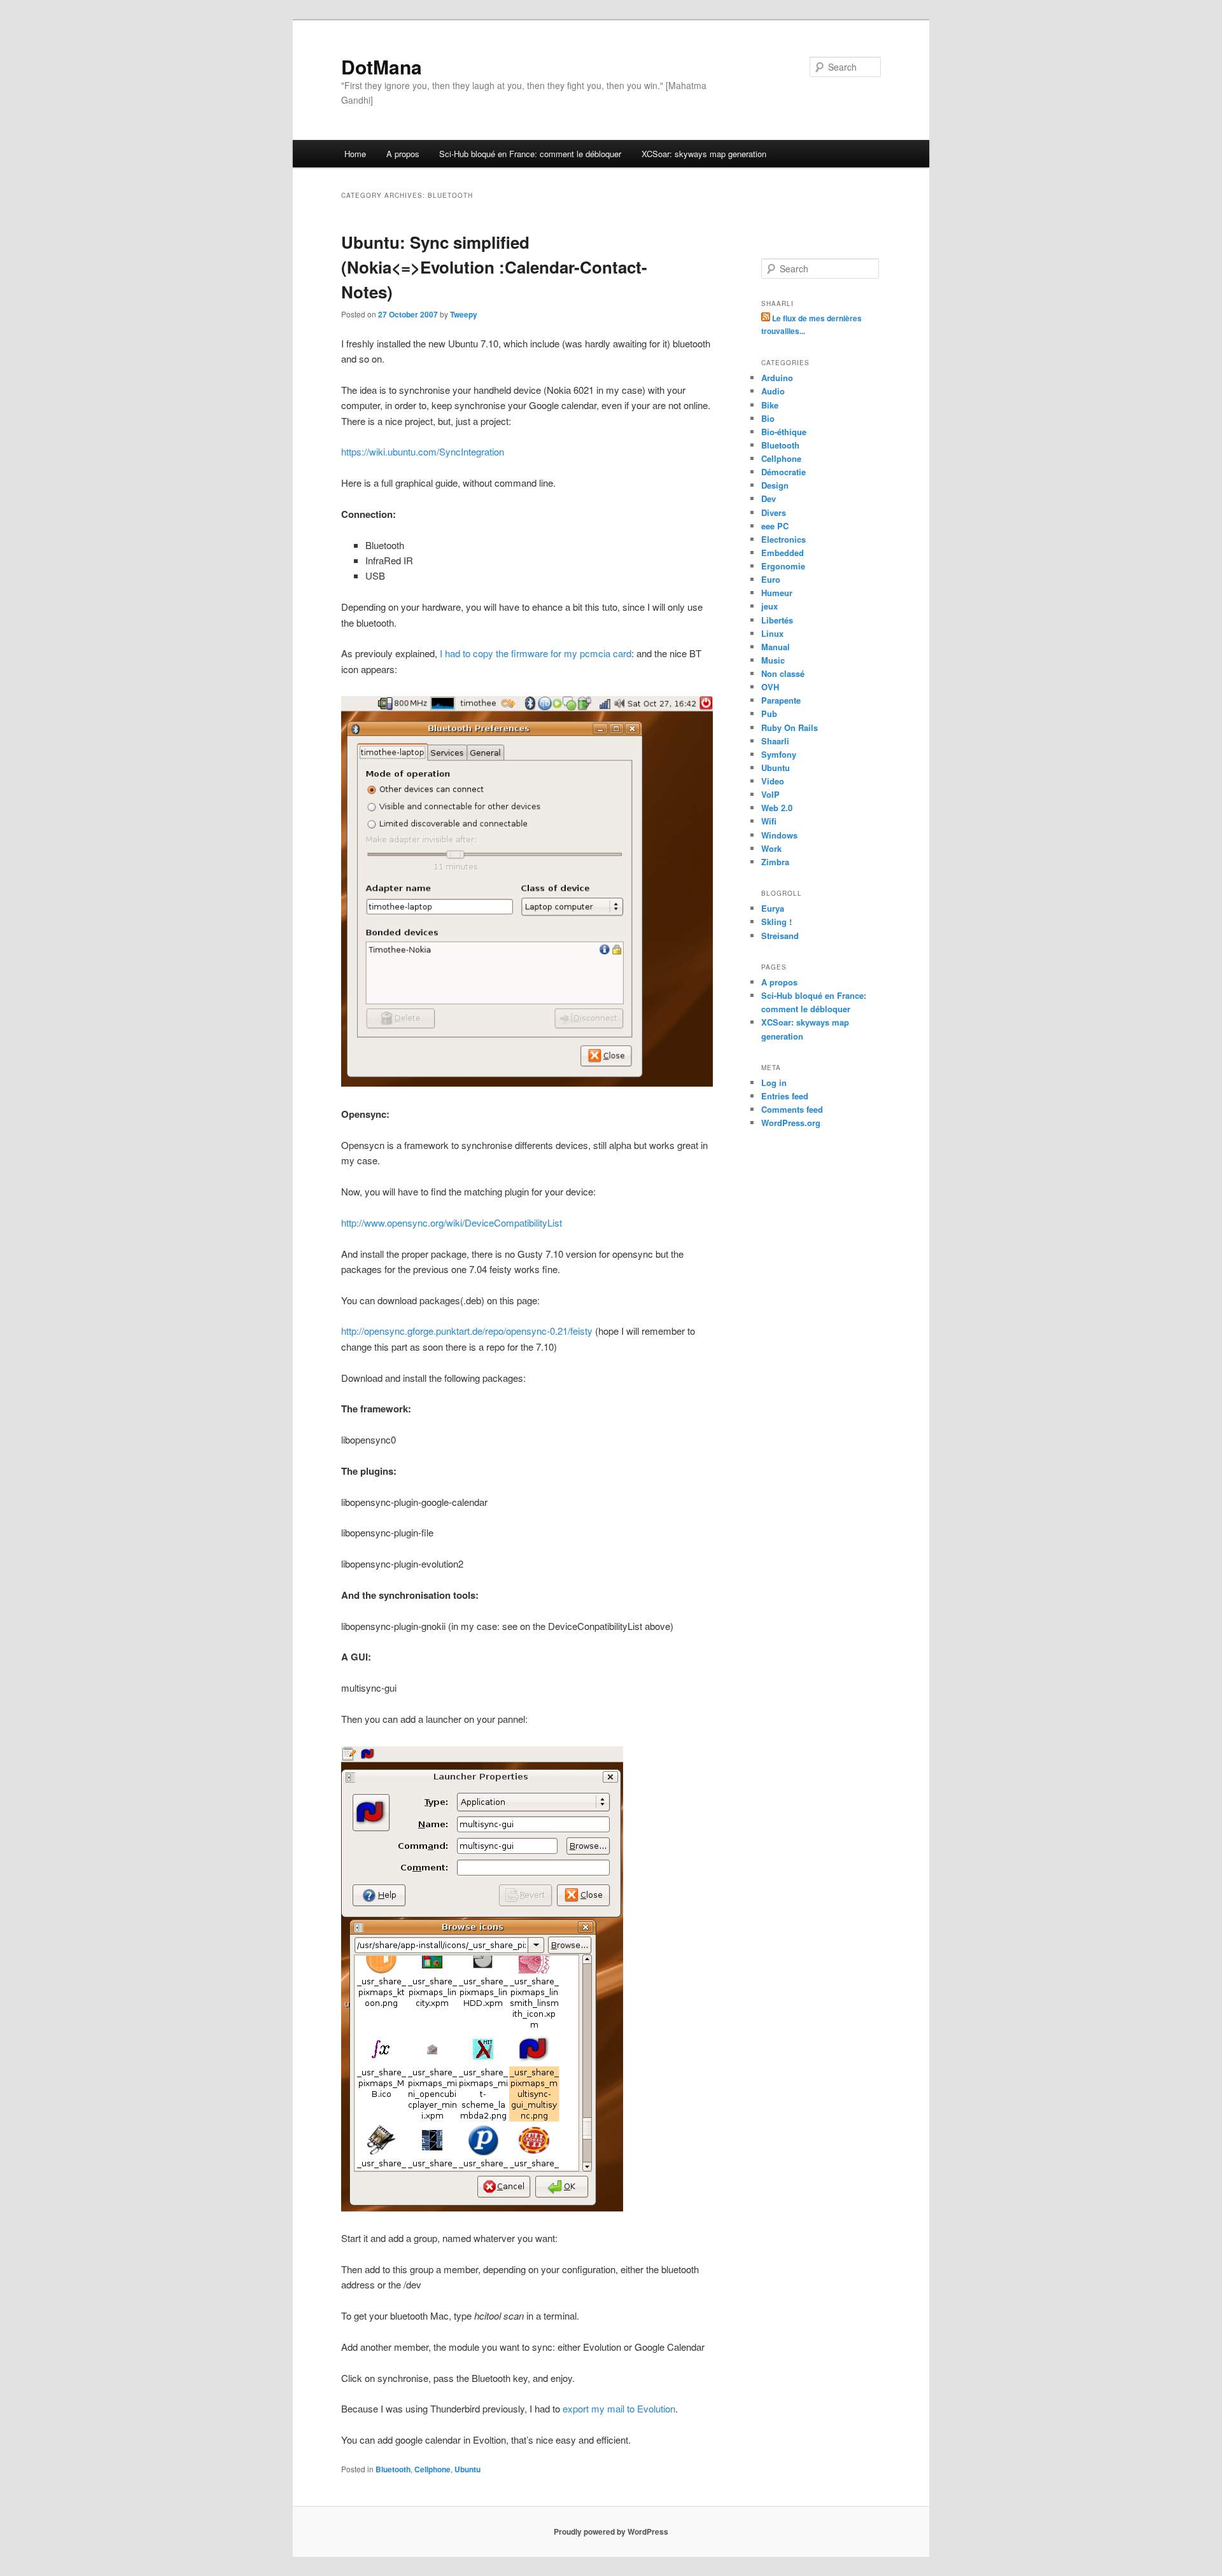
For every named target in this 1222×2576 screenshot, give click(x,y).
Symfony (779, 754)
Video (773, 781)
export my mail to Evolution (619, 2408)
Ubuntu (467, 2469)
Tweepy (464, 314)
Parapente (781, 700)
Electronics (783, 539)
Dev (769, 498)
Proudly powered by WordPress (611, 2531)
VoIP (770, 794)
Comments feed (792, 1109)
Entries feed (785, 1096)
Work (771, 848)
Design (775, 485)
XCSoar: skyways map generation (704, 154)
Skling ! (776, 922)
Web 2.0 (777, 808)
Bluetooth (393, 2469)
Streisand (780, 936)
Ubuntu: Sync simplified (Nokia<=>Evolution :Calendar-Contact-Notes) (494, 267)
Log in (774, 1083)
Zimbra (775, 862)
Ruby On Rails (790, 728)
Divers (774, 512)
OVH (770, 687)
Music (773, 660)
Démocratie (783, 472)
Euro (771, 579)
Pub (769, 714)
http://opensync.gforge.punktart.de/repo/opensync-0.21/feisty (467, 1331)
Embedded (783, 553)
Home (355, 154)
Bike (770, 405)
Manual (776, 647)
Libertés (777, 620)
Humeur (777, 593)
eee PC (775, 526)
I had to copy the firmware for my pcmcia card (536, 653)
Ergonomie (783, 566)
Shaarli (775, 741)
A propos (403, 154)
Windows (779, 835)
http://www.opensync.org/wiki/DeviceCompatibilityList (452, 1222)
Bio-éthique (784, 432)
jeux (769, 606)
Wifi (769, 821)
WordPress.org (791, 1123)
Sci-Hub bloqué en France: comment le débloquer (530, 154)
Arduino (777, 378)
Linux (772, 633)
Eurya (773, 908)
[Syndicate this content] (767, 318)
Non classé (783, 673)
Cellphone (432, 2469)
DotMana (382, 66)
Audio (773, 391)
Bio (768, 418)
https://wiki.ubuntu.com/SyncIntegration (424, 451)
